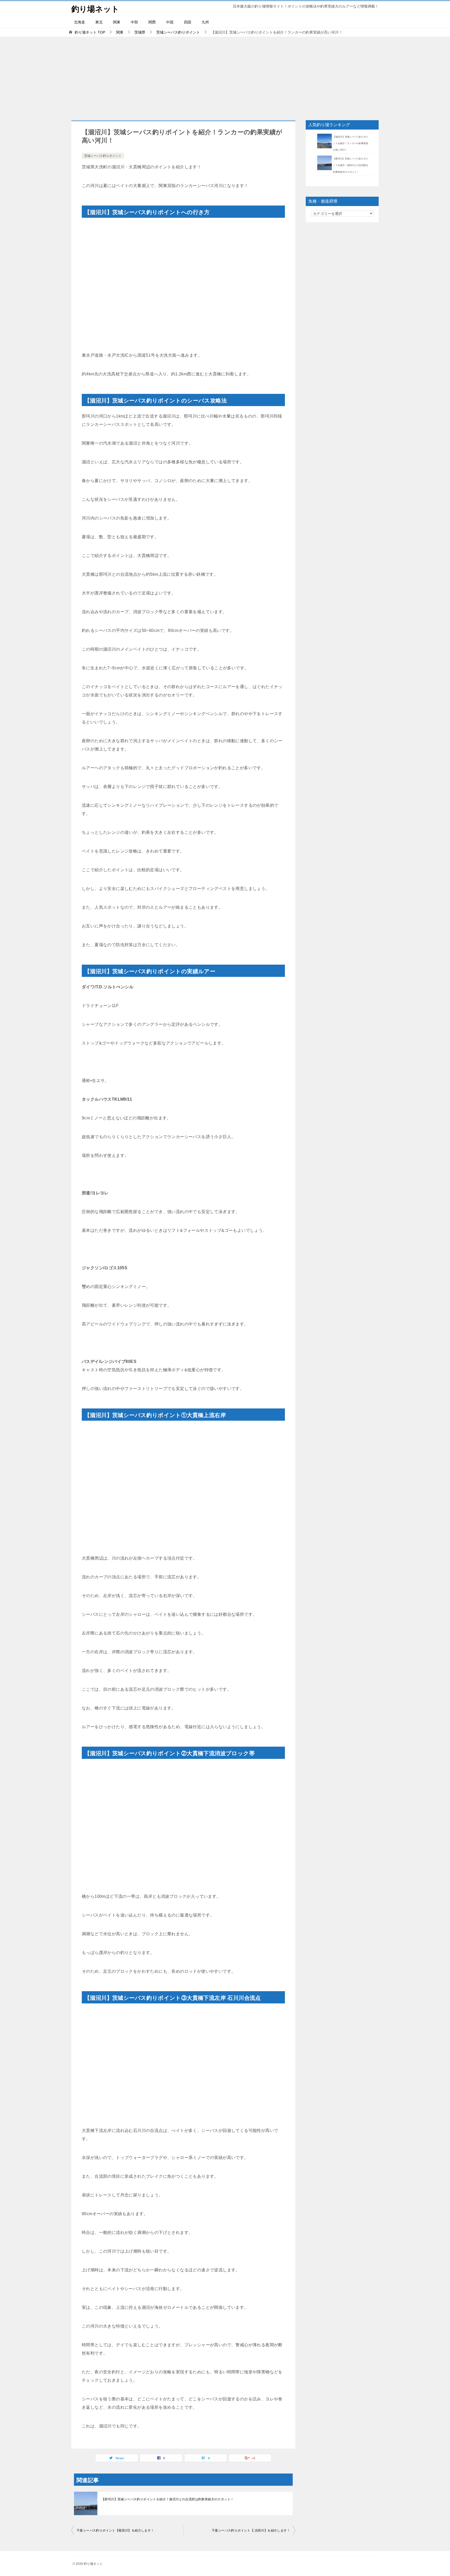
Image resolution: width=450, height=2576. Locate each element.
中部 (134, 22)
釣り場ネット (95, 9)
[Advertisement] (225, 76)
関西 (152, 22)
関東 (117, 22)
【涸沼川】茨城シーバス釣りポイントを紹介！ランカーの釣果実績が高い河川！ (351, 143)
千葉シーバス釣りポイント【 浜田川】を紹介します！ (251, 2530)
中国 (170, 22)
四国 (187, 22)
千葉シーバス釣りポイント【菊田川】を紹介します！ (115, 2530)
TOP (90, 32)
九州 (205, 22)
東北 (99, 22)
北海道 (79, 22)
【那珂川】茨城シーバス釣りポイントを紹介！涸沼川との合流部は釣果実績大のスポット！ (167, 2499)
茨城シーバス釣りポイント (103, 156)
